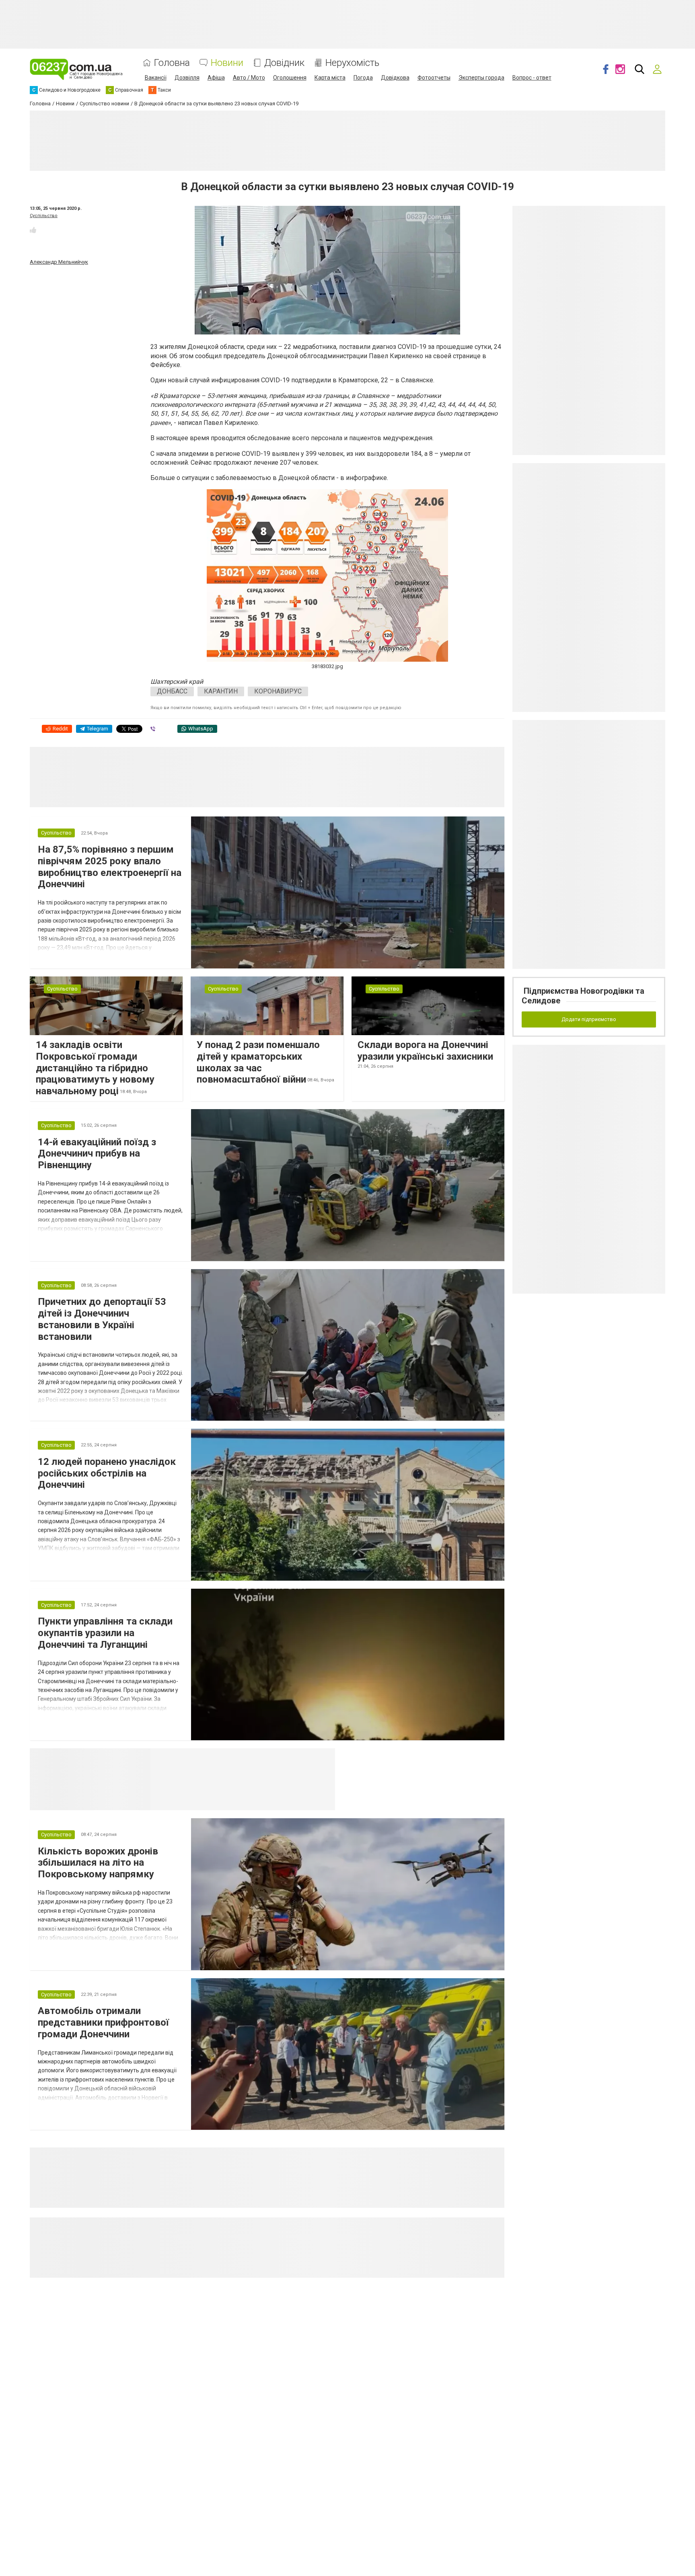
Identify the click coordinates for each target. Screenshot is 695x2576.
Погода (363, 78)
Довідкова (395, 78)
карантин (221, 691)
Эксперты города (481, 78)
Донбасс (172, 691)
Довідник (284, 63)
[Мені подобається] (33, 230)
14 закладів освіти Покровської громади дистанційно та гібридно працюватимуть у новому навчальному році (95, 1068)
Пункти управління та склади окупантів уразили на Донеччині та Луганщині (105, 1633)
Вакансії (156, 78)
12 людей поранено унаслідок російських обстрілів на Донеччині (107, 1473)
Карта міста (330, 78)
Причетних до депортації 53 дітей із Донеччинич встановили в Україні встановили (102, 1319)
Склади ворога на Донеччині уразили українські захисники (425, 1051)
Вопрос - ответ (532, 78)
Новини (227, 63)
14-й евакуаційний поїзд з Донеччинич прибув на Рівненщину (97, 1154)
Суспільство (44, 216)
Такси (323, 1758)
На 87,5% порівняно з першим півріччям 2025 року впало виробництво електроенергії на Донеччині (110, 867)
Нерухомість (352, 63)
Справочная (277, 1758)
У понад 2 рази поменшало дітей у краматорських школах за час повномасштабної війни (258, 1062)
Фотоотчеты (434, 78)
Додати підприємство (589, 1019)
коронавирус (278, 691)
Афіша (216, 78)
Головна (172, 63)
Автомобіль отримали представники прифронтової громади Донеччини (103, 2022)
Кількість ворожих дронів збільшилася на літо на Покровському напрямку (98, 1863)
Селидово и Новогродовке (204, 1758)
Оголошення (290, 78)
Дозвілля (187, 78)
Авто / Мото (249, 78)
